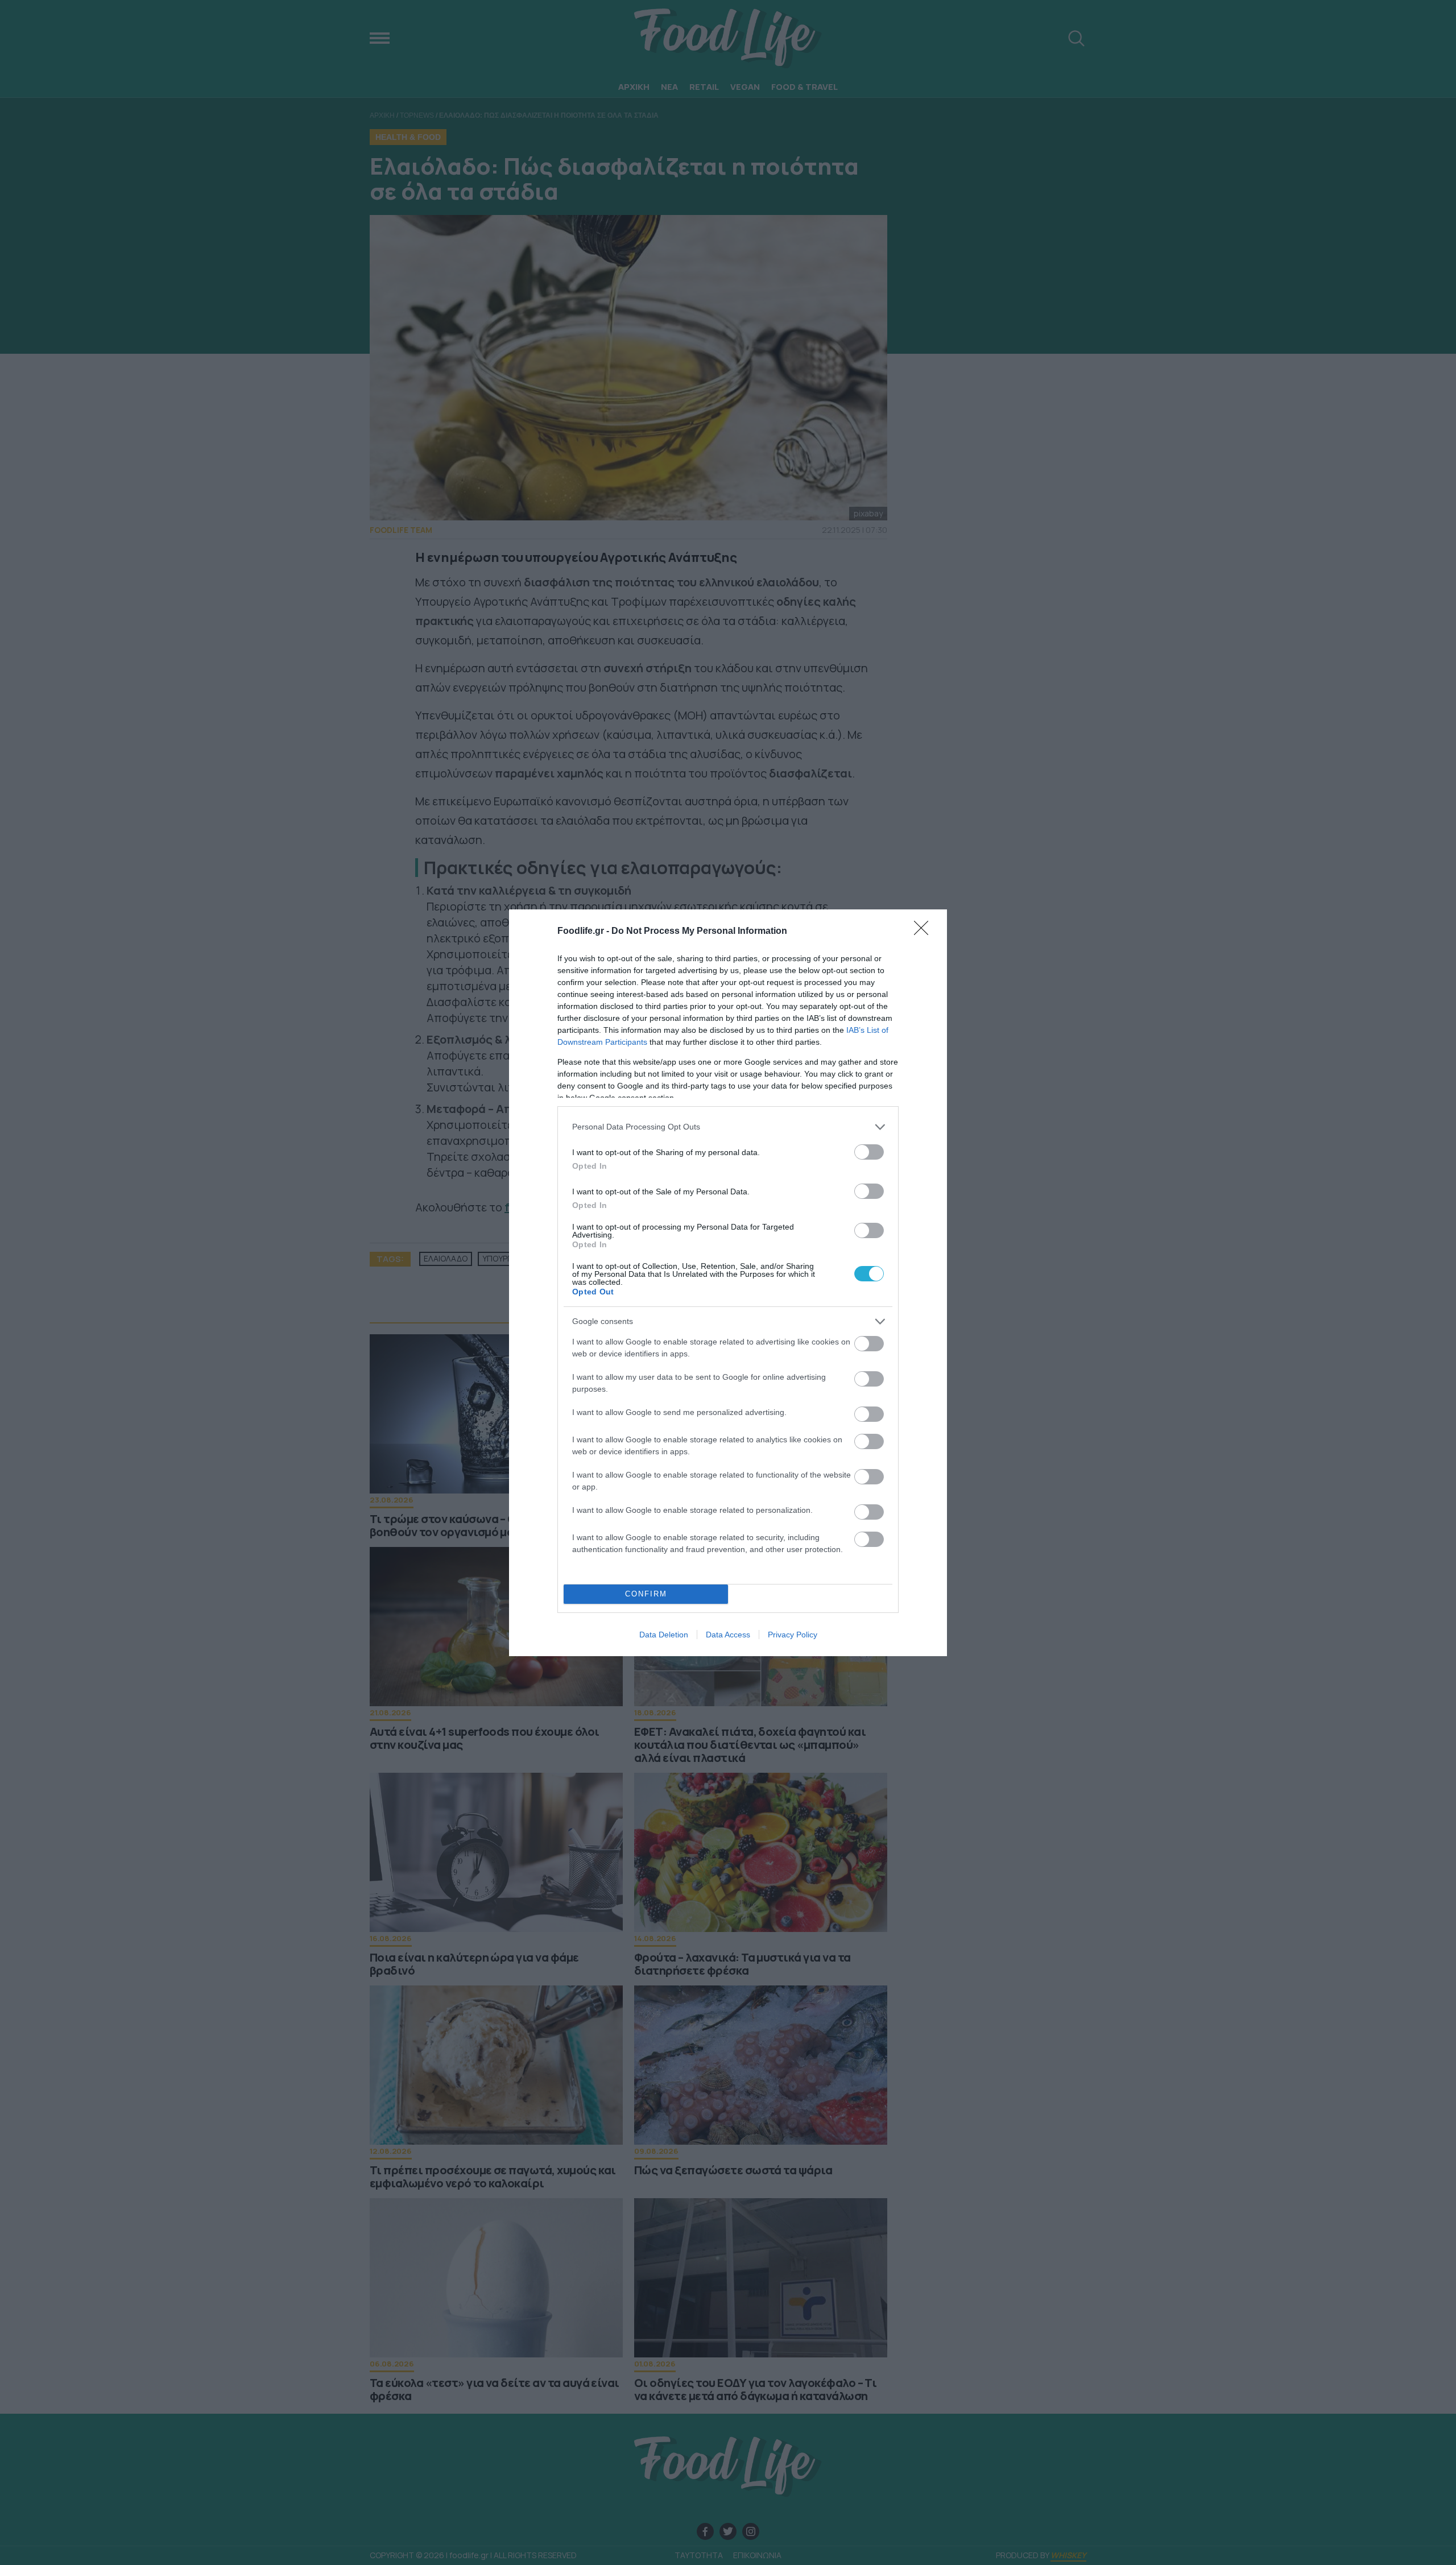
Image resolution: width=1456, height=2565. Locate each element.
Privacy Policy (793, 1635)
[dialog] (728, 1283)
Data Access (728, 1635)
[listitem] (728, 1127)
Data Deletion (664, 1635)
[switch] (869, 1152)
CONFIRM (646, 1594)
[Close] (925, 932)
